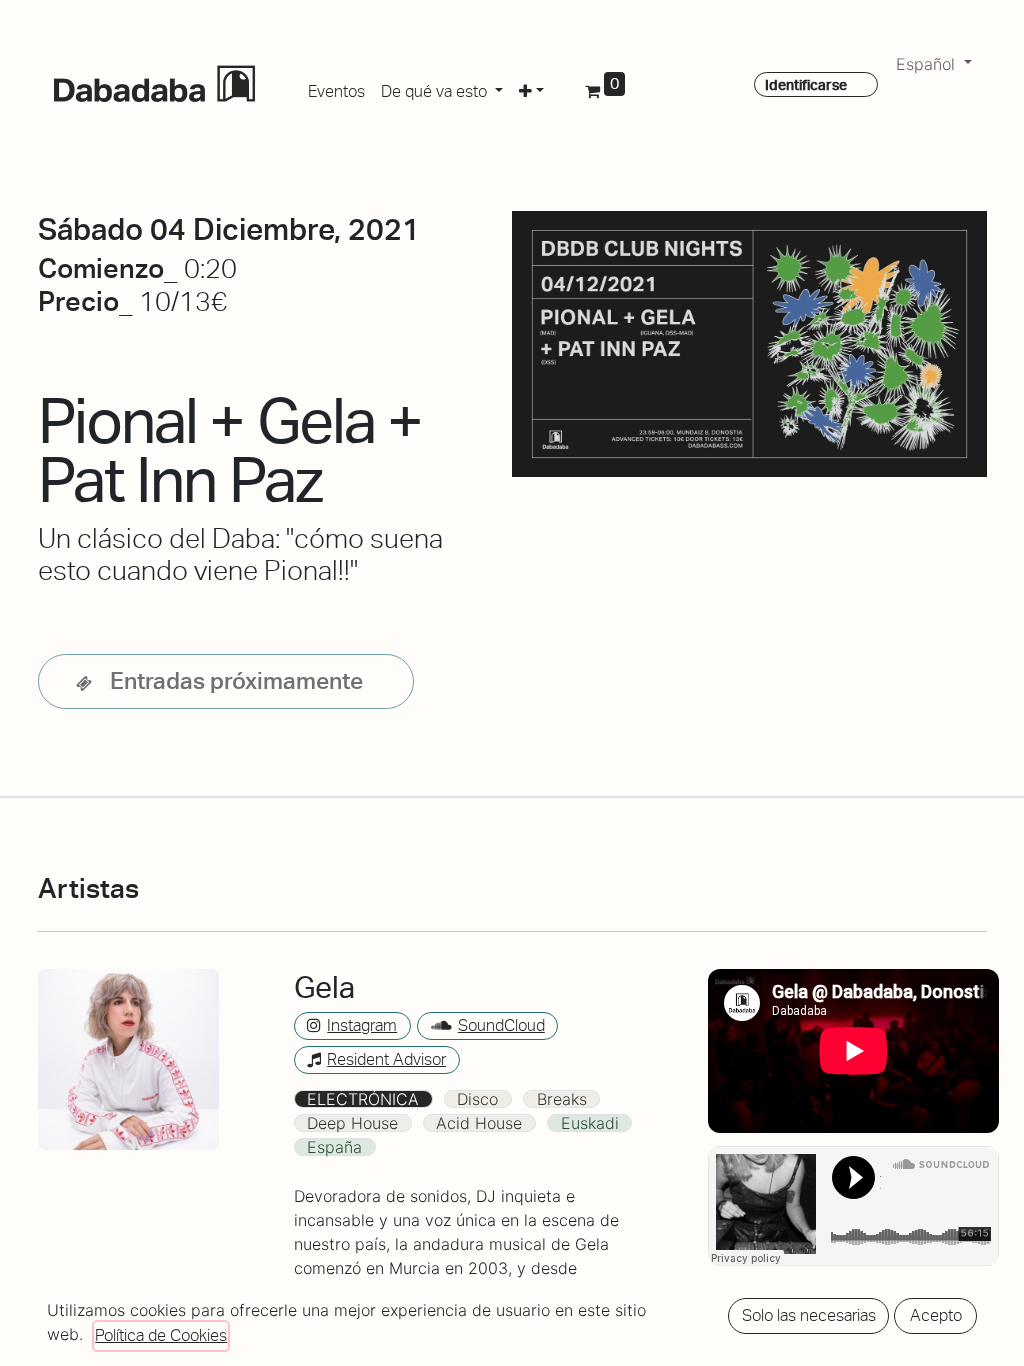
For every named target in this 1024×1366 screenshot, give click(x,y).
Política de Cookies (161, 1335)
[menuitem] (336, 88)
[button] (531, 88)
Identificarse (806, 85)
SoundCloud (501, 1025)
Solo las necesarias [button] (809, 1315)
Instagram (362, 1025)
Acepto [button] (936, 1315)
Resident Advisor (386, 1059)
